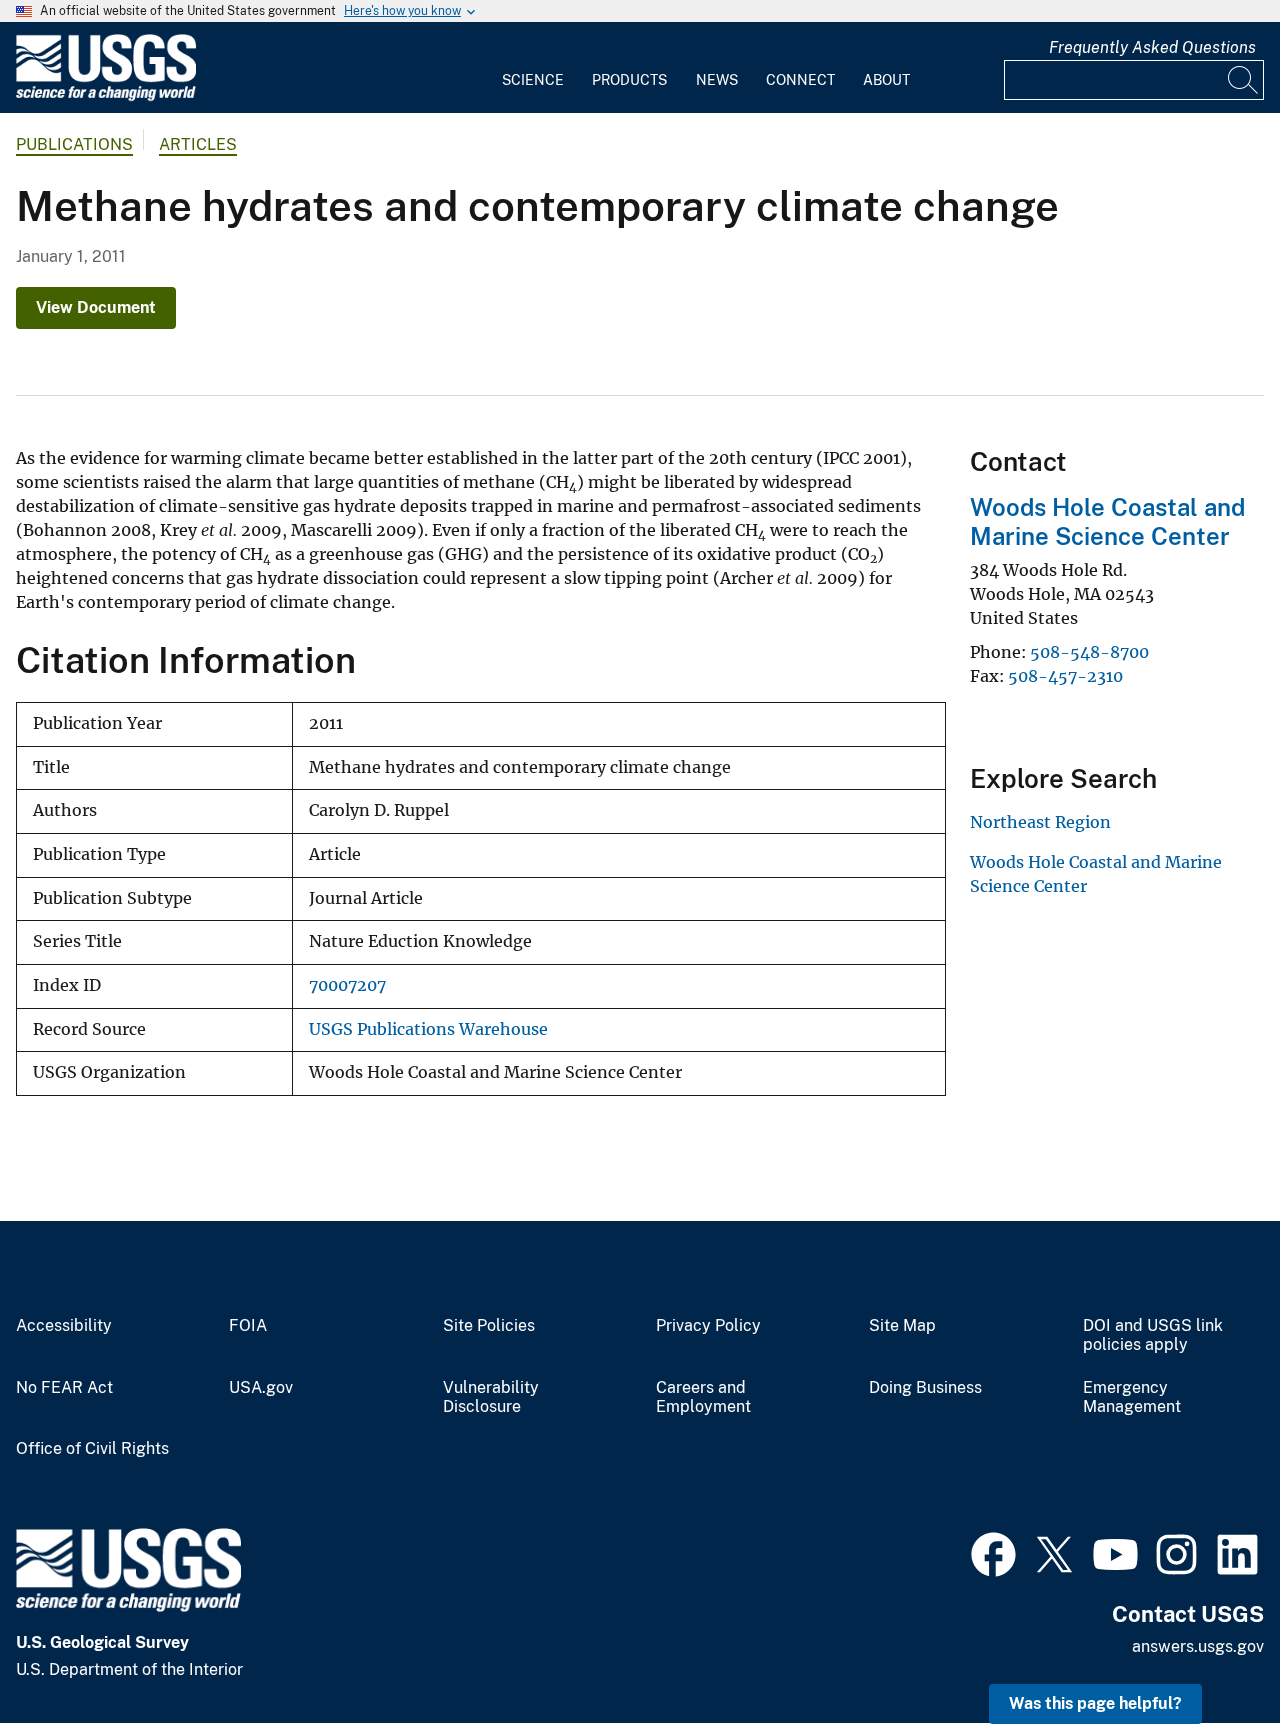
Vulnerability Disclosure (491, 1397)
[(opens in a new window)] (993, 1552)
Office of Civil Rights (92, 1449)
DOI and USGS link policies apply (1153, 1335)
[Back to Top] (1207, 1651)
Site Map (902, 1326)
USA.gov (261, 1388)
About (886, 80)
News (717, 80)
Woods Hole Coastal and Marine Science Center (1107, 521)
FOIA (248, 1326)
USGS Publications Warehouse (428, 1029)
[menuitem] (533, 68)
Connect (800, 80)
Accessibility (64, 1326)
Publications (74, 144)
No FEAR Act (64, 1388)
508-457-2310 (1065, 676)
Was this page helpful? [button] (1095, 1703)
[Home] (106, 96)
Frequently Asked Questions (1152, 47)
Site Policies (489, 1326)
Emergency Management (1132, 1397)
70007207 (347, 985)
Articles (198, 144)
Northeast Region (1040, 822)
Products (629, 80)
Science (533, 80)
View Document (96, 307)
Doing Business (925, 1388)
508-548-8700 (1089, 652)
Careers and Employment (703, 1397)
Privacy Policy (708, 1326)
